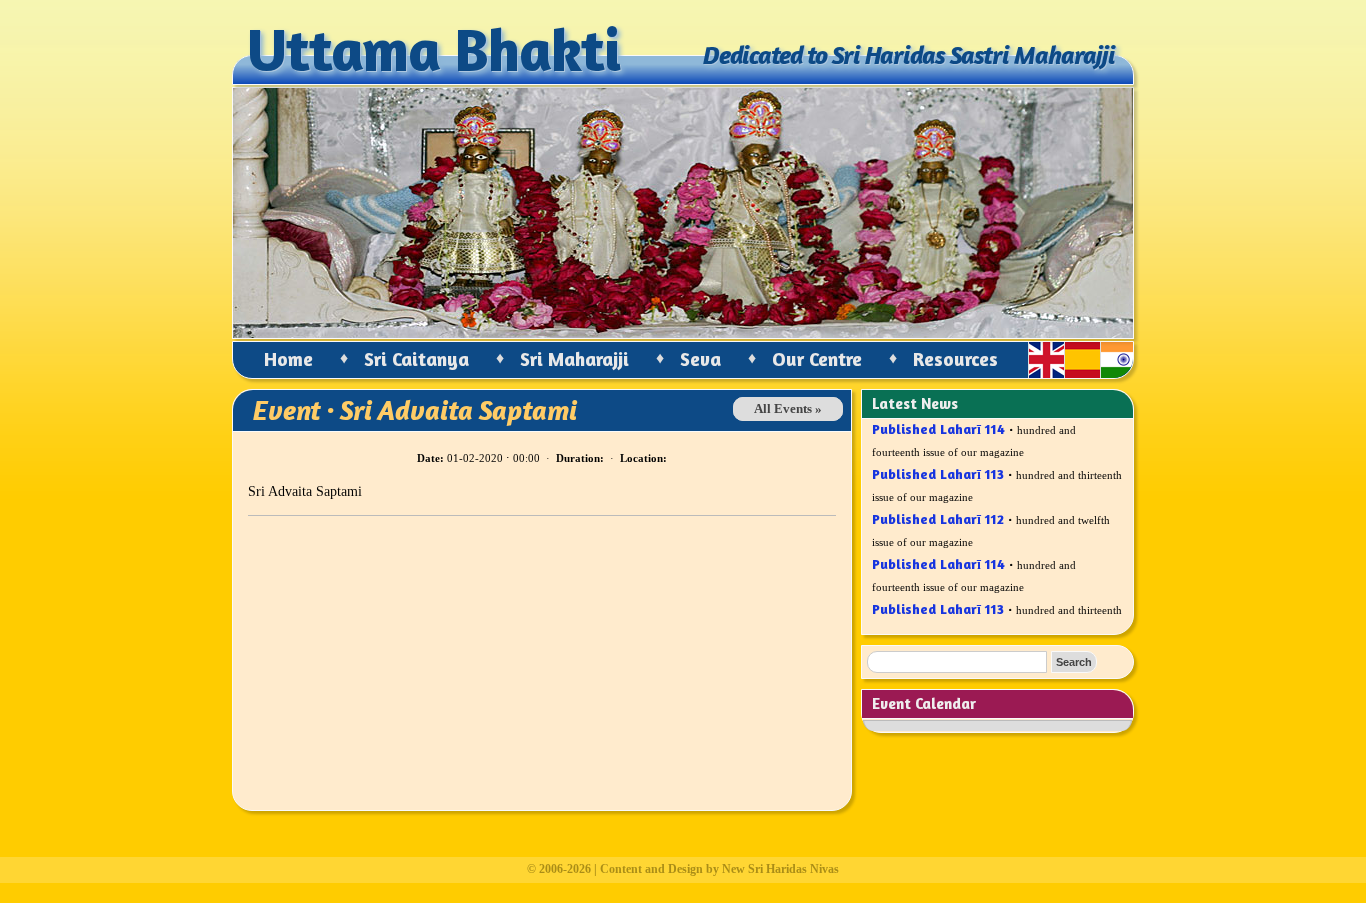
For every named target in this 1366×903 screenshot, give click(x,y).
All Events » (788, 409)
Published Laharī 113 (938, 467)
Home (288, 358)
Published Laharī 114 (938, 557)
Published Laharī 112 (938, 512)
